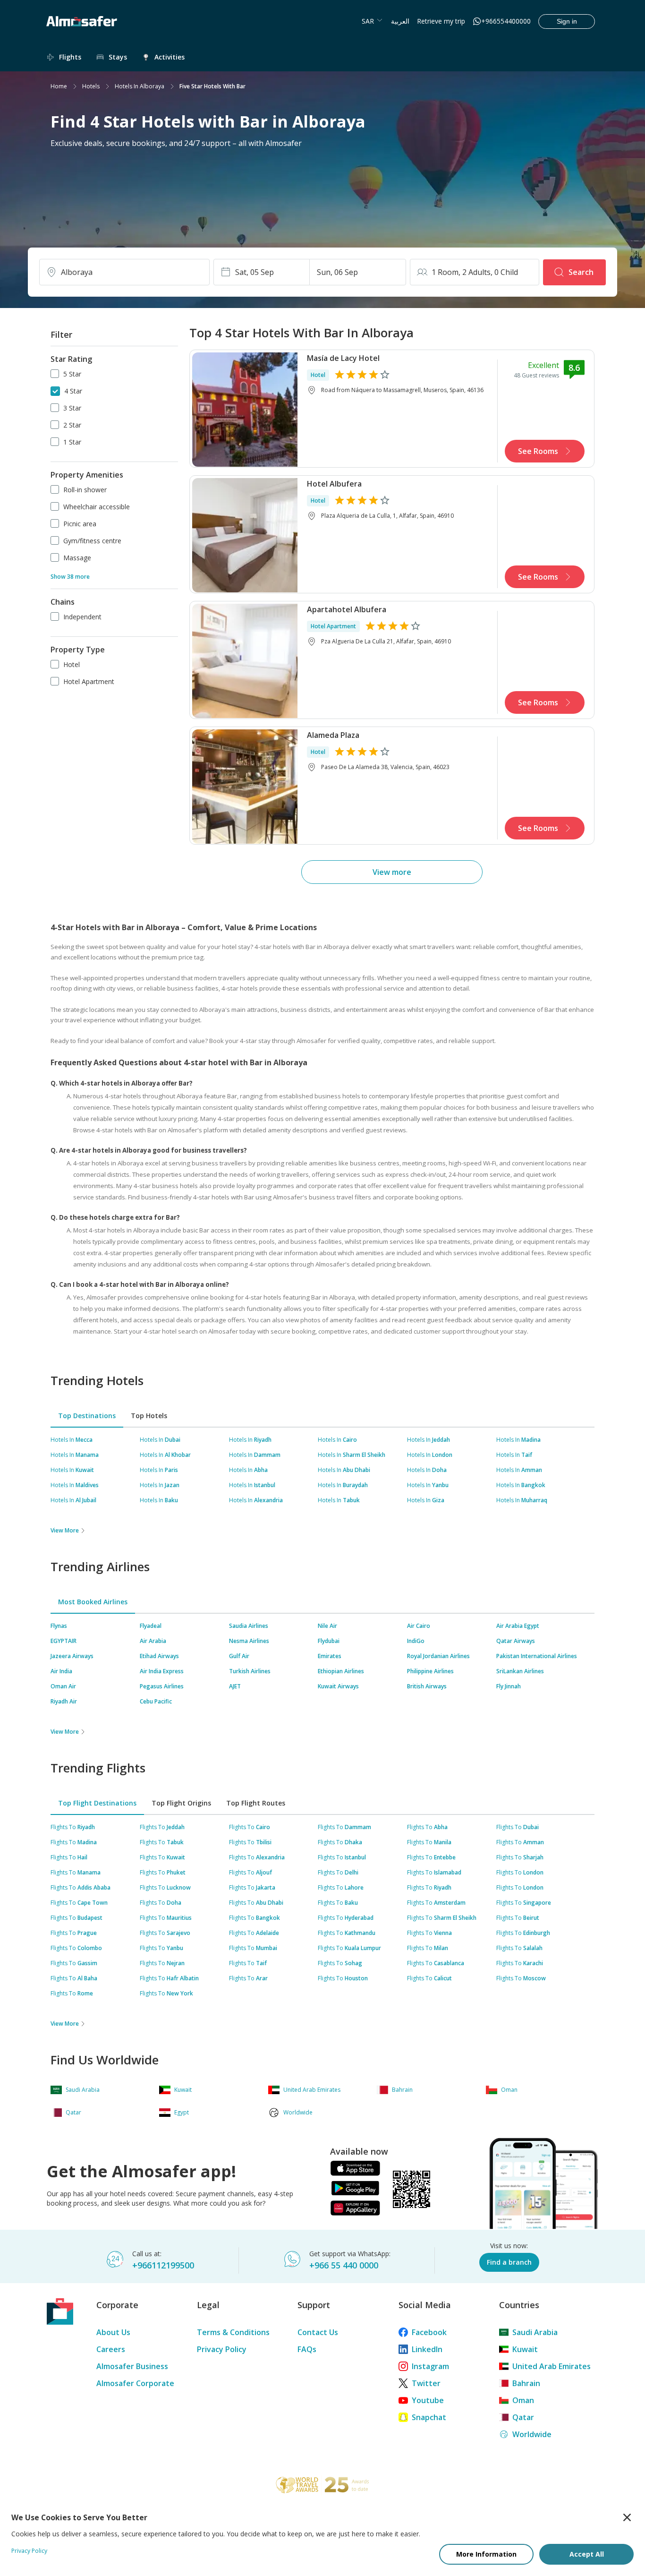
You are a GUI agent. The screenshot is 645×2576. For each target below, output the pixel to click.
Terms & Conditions (233, 2332)
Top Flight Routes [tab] (256, 1803)
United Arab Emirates (552, 2366)
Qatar (523, 2417)
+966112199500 (163, 2265)
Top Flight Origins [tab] (181, 1803)
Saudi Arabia (535, 2332)
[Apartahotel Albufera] (245, 660)
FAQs (307, 2349)
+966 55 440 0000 (344, 2265)
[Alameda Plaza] (245, 786)
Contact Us (318, 2332)
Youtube (428, 2400)
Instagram (430, 2366)
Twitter (426, 2383)
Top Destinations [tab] (87, 1416)
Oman (523, 2400)
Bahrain (526, 2383)
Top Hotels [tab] (149, 1416)
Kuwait (525, 2349)
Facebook (429, 2332)
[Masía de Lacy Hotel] (245, 409)
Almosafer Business (132, 2366)
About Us (113, 2332)
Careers (111, 2349)
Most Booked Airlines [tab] (93, 1602)
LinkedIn (427, 2349)
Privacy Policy (222, 2349)
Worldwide (532, 2434)
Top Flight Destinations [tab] (97, 1803)
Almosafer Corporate (135, 2383)
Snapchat (429, 2417)
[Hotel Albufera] (245, 534)
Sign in (567, 21)
